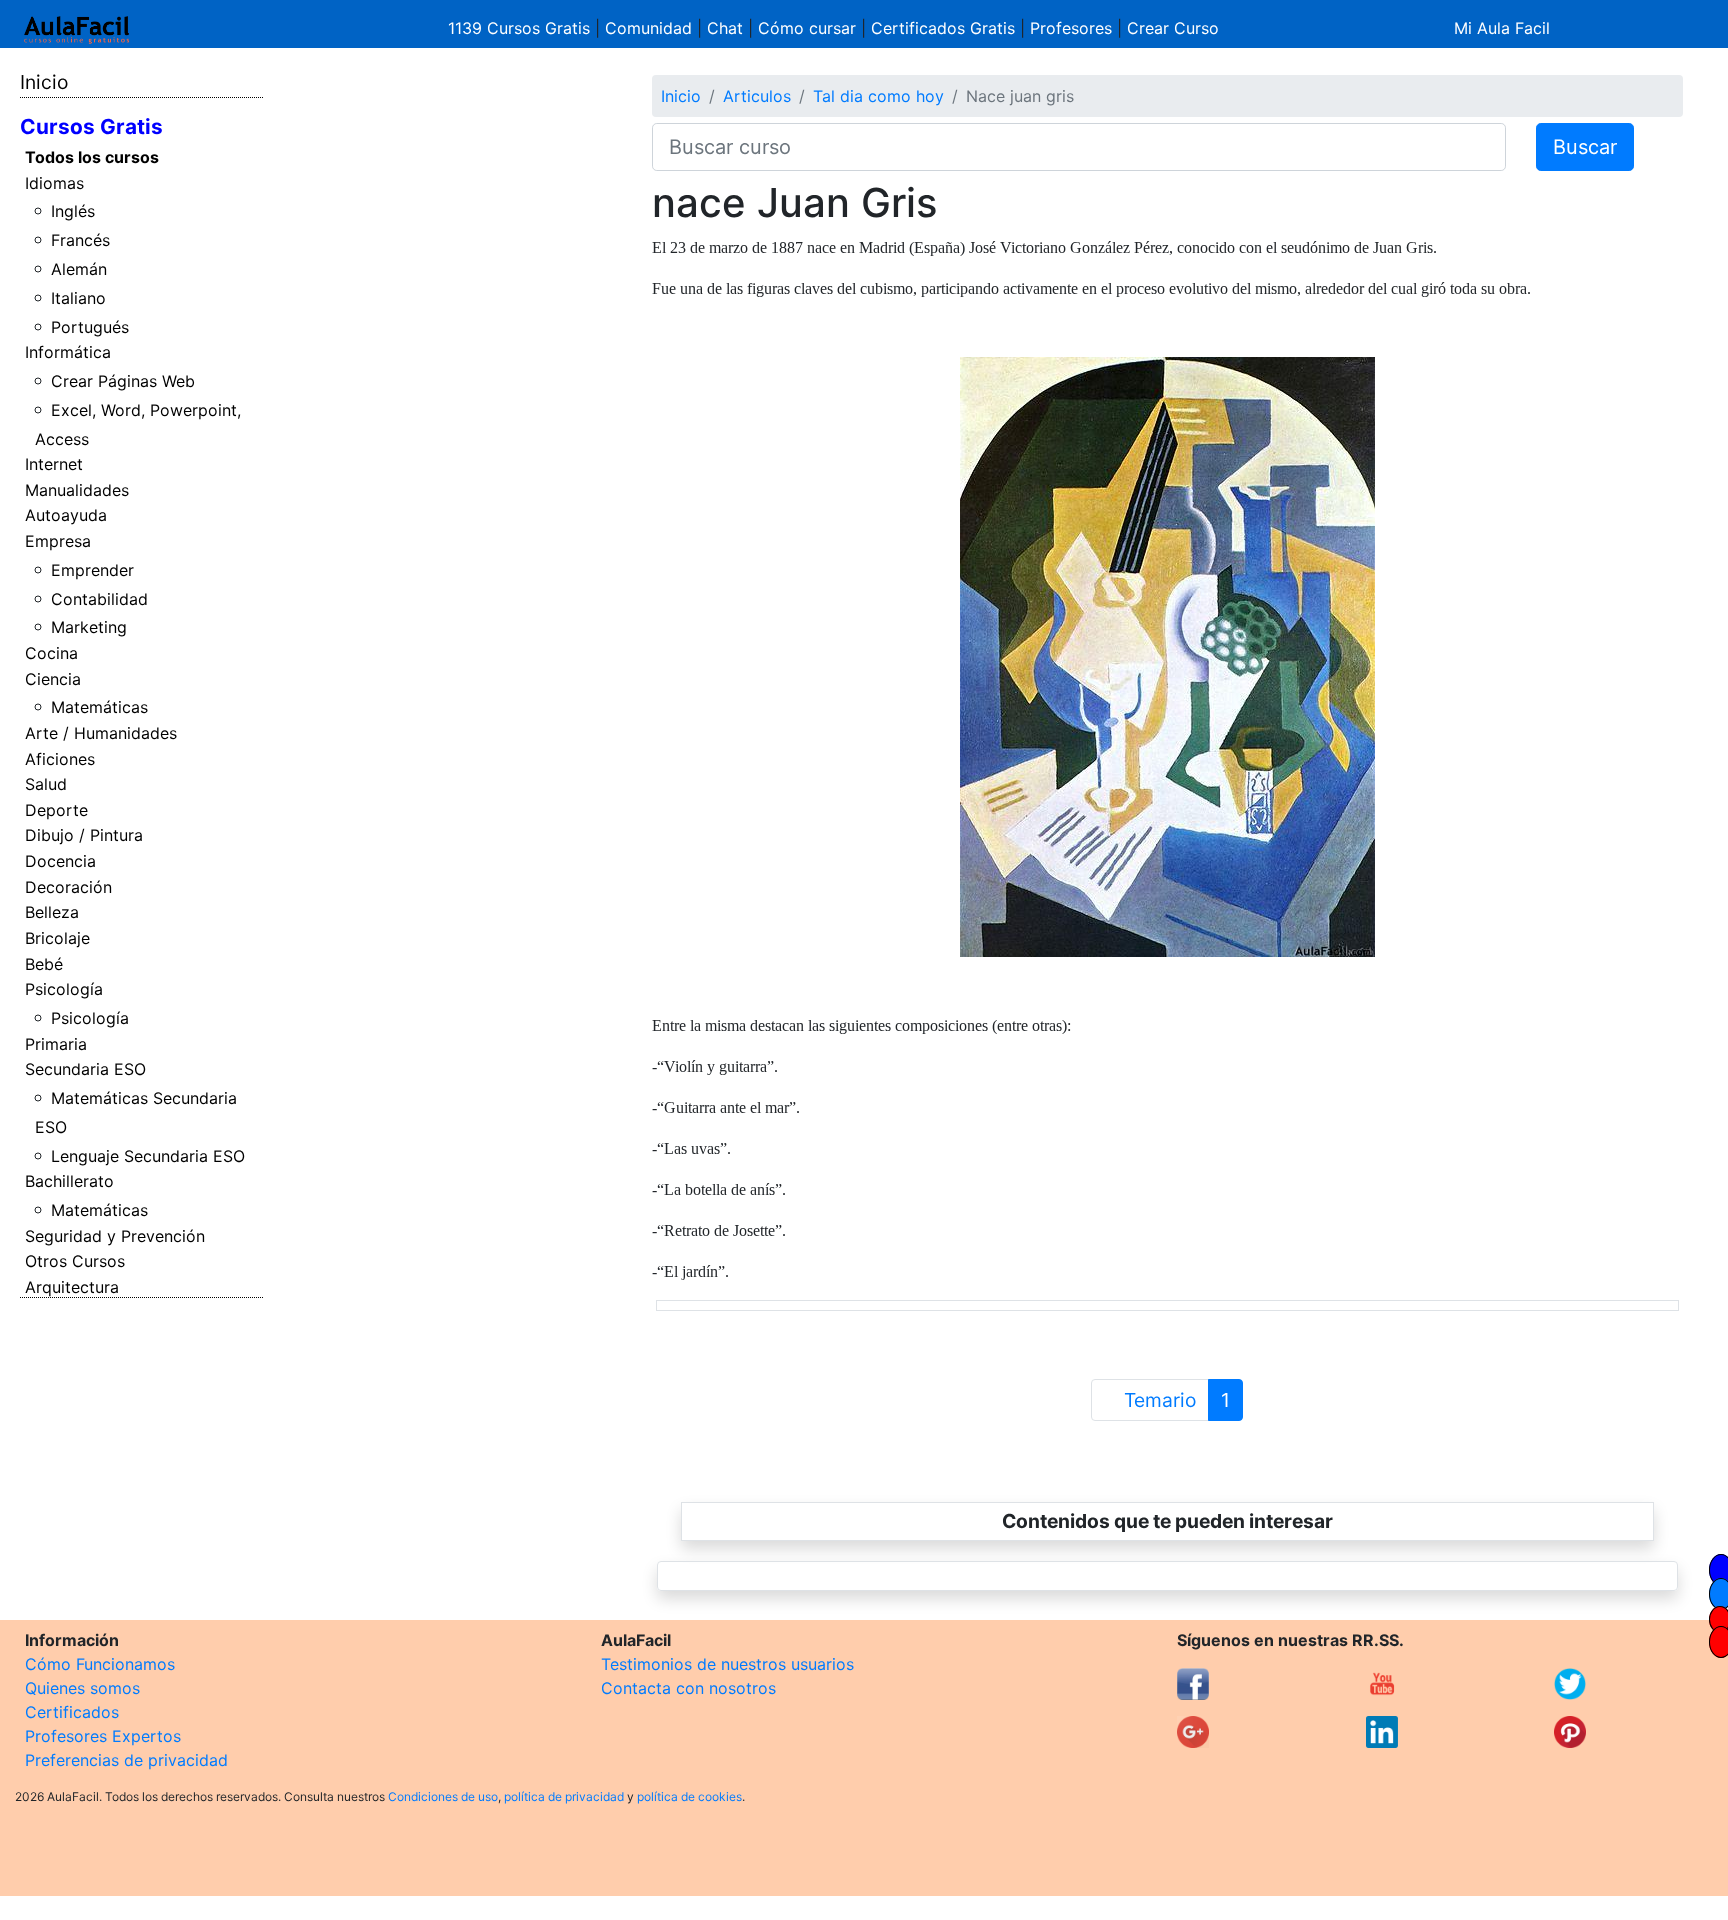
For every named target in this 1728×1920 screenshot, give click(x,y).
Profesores (1071, 28)
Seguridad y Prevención (115, 1236)
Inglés (73, 211)
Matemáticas (99, 707)
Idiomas (54, 183)
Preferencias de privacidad (126, 1760)
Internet (54, 464)
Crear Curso (1173, 28)
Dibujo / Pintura (84, 835)
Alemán (79, 269)
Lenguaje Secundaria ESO (148, 1156)
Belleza (52, 912)
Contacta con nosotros (688, 1688)
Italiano (78, 298)
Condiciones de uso (443, 1796)
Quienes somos (82, 1688)
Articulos (757, 96)
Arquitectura (72, 1287)
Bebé (44, 964)
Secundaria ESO (85, 1069)
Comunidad (648, 28)
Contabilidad (99, 599)
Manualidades (77, 490)
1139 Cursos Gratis (521, 28)
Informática (68, 352)
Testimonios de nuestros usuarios (727, 1664)
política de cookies (689, 1796)
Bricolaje (57, 938)
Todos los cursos (92, 157)
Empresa (58, 541)
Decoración (68, 887)
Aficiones (60, 759)
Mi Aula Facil (1502, 28)
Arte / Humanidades (101, 733)
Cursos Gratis (91, 126)
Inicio (44, 82)
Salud (46, 784)
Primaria (56, 1044)
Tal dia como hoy (878, 96)
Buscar (1585, 147)
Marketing (89, 627)
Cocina (51, 653)
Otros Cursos (75, 1261)
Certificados (72, 1712)
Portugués (90, 327)
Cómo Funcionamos (100, 1664)
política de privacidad (564, 1796)
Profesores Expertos (103, 1736)
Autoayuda (66, 515)
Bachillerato (69, 1181)
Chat (725, 28)
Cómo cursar (807, 28)
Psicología (64, 989)
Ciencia (53, 679)
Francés (80, 240)
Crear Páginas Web (123, 381)
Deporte (56, 810)
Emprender (92, 570)
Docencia (60, 861)
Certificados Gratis (943, 28)
